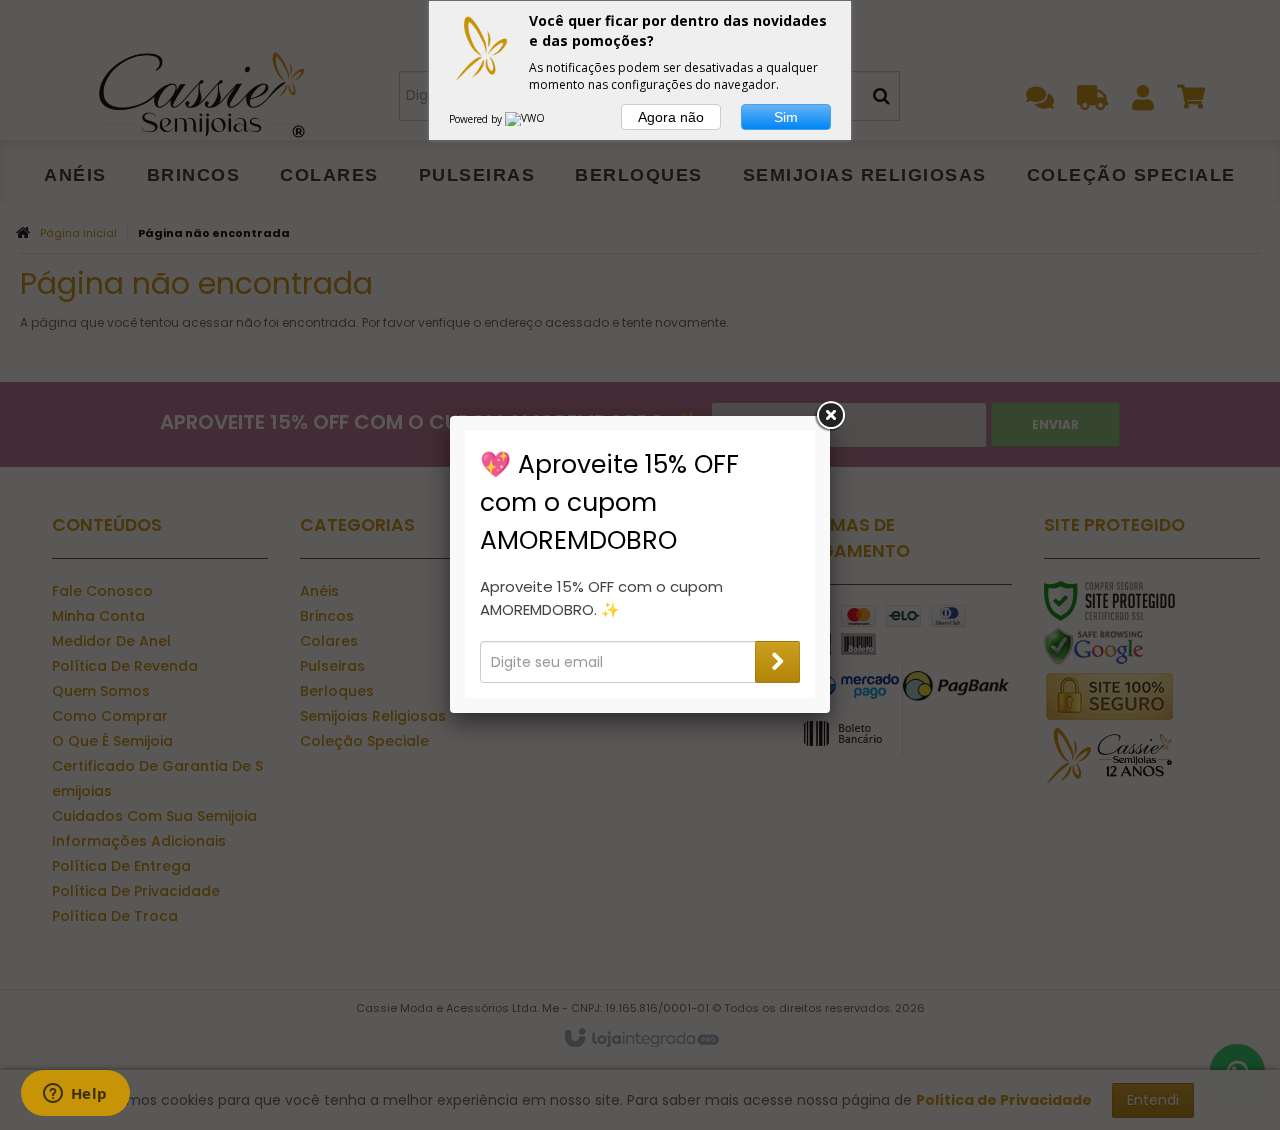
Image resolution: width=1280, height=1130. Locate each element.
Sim (786, 117)
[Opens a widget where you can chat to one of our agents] (75, 1095)
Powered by (477, 119)
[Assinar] (777, 662)
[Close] (830, 416)
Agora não (671, 117)
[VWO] (526, 119)
